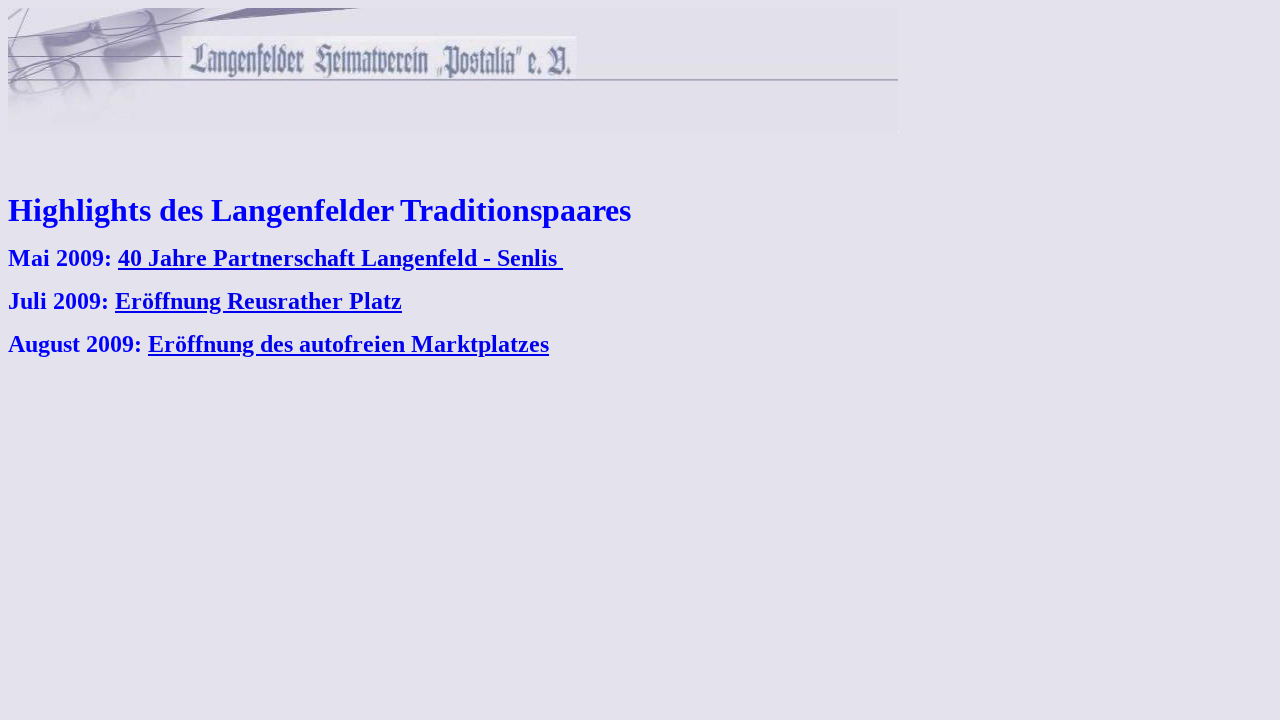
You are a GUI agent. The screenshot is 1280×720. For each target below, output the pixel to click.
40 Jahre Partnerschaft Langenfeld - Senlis (337, 258)
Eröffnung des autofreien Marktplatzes (348, 344)
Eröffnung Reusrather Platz (258, 301)
